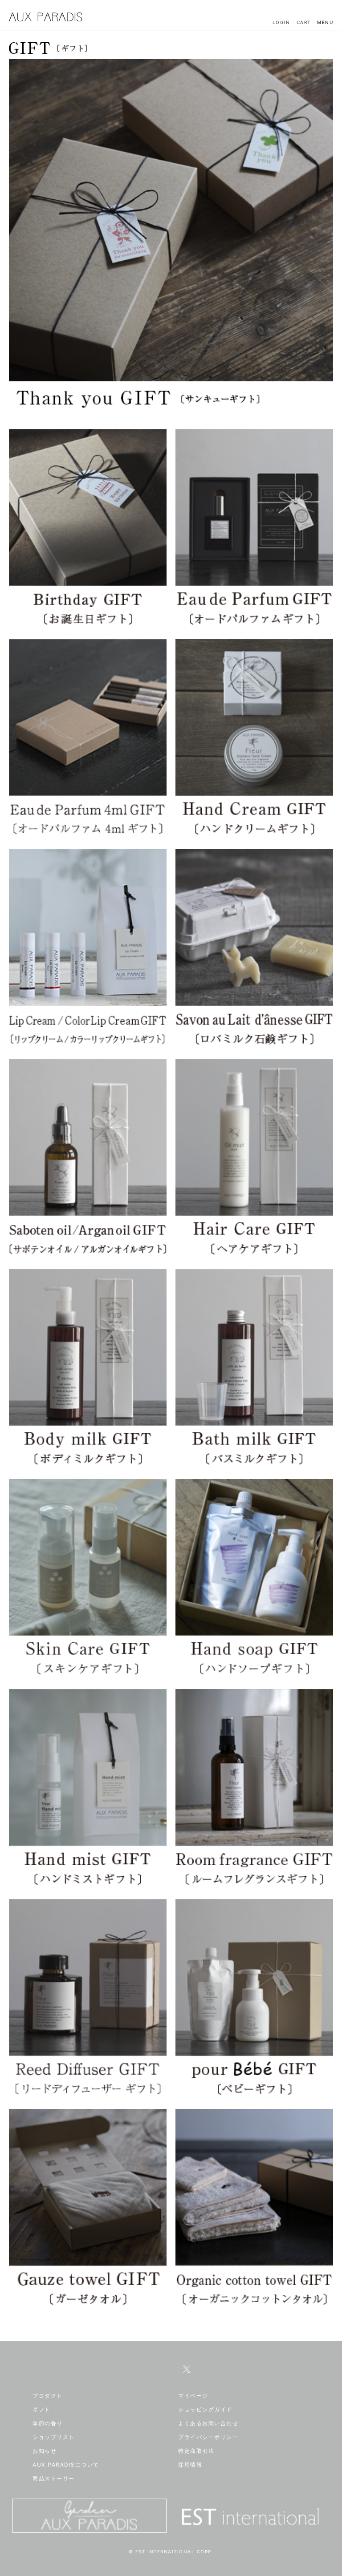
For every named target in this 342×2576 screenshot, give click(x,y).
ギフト (42, 2409)
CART (304, 22)
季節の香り (48, 2423)
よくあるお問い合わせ (208, 2423)
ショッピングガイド (205, 2409)
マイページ (193, 2396)
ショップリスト (54, 2437)
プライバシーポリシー (208, 2437)
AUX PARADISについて (66, 2465)
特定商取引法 (196, 2451)
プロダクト (48, 2396)
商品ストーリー (54, 2478)
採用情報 (190, 2465)
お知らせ (45, 2451)
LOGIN (281, 22)
